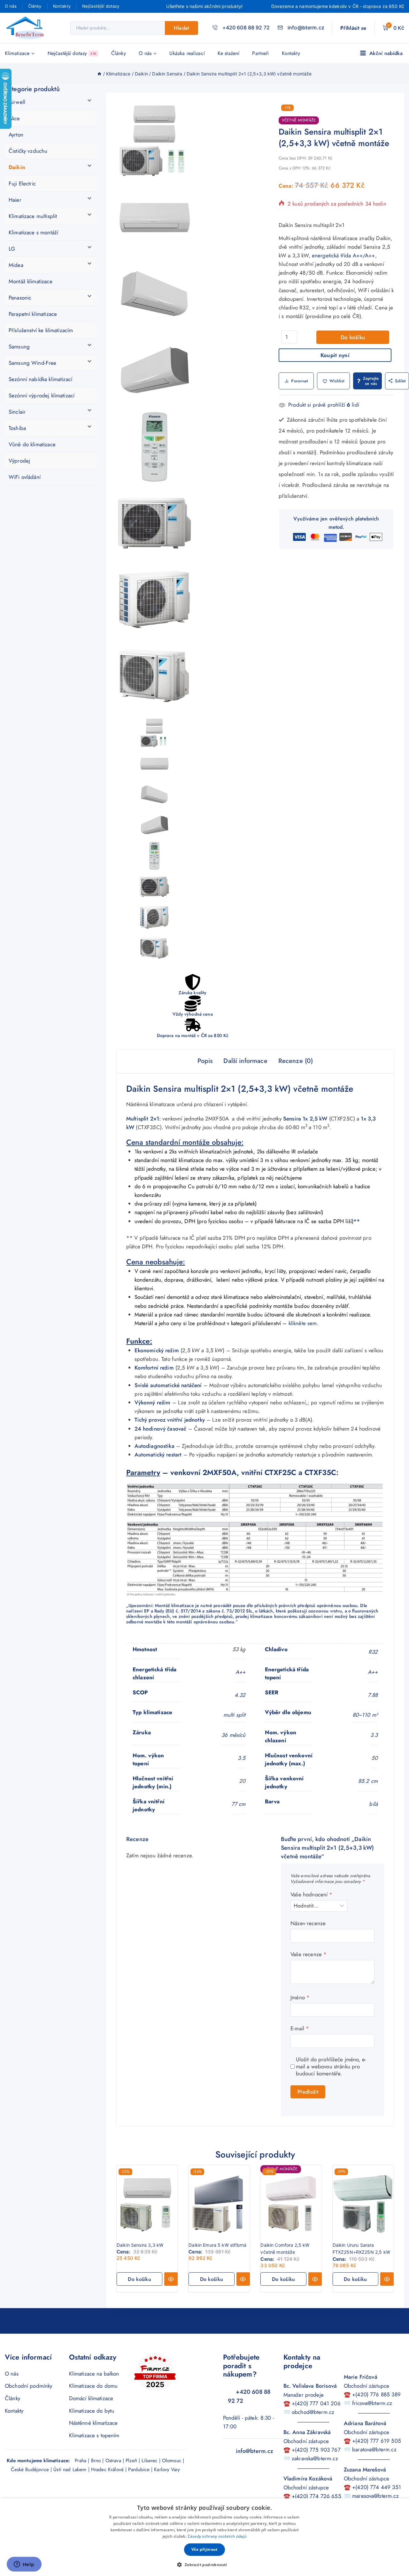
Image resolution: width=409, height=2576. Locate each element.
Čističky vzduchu (28, 151)
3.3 (374, 1735)
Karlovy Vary (167, 2470)
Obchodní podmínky (29, 2386)
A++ (240, 1672)
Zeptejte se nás (371, 381)
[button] (139, 2279)
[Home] (99, 74)
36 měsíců (233, 1735)
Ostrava (113, 2461)
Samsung (19, 347)
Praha (81, 2461)
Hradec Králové (107, 2470)
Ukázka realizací (187, 53)
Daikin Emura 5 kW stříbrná (217, 2245)
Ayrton (16, 135)
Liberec (149, 2461)
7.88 (373, 1695)
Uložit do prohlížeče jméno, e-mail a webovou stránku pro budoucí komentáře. (331, 2066)
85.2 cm (368, 1781)
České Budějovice (30, 2470)
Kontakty (62, 6)
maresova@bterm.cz (375, 2496)
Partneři (260, 53)
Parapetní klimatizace (33, 314)
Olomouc (172, 2461)
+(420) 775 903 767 (316, 2450)
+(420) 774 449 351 (377, 2487)
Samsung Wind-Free (33, 363)
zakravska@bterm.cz (315, 2458)
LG (12, 249)
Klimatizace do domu (93, 2386)
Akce (14, 118)
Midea (16, 265)
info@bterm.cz (255, 2451)
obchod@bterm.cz (313, 2412)
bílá (373, 1804)
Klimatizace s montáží (33, 232)
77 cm (239, 1804)
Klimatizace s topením (94, 2435)
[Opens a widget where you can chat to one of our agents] (24, 2565)
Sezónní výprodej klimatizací (42, 395)
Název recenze (308, 1923)
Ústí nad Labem (70, 2470)
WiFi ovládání (25, 477)
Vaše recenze (309, 1954)
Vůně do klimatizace (32, 444)
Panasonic (20, 298)
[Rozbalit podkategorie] (92, 100)
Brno (96, 2461)
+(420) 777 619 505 (377, 2441)
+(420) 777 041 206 (316, 2403)
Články (35, 6)
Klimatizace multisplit (33, 216)
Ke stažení (229, 53)
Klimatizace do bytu (92, 2411)
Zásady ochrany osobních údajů (217, 2536)
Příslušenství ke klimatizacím (41, 330)
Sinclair (17, 412)
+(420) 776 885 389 (376, 2394)
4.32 (240, 1695)
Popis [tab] (205, 1061)
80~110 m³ (365, 1715)
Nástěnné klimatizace (93, 2423)
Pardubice (139, 2470)
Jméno (300, 1998)
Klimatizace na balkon (94, 2374)
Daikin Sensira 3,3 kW (140, 2245)
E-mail (300, 2029)
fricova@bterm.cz (372, 2403)
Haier (15, 200)
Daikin (17, 167)
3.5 (242, 1758)
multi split (235, 1715)
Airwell (17, 102)
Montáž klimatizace (31, 281)
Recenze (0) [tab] (296, 1061)
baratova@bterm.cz (374, 2449)
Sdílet (401, 381)
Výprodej (19, 461)
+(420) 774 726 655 (316, 2496)
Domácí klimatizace (91, 2398)
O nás (11, 6)
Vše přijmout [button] (204, 2549)
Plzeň (131, 2461)
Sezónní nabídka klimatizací (40, 379)
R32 (373, 1652)
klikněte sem (303, 1323)
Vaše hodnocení (311, 1895)
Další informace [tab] (245, 1061)
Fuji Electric (22, 183)
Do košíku (353, 337)
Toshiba (17, 428)
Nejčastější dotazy (101, 6)
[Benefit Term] (27, 28)
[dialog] (204, 2537)
